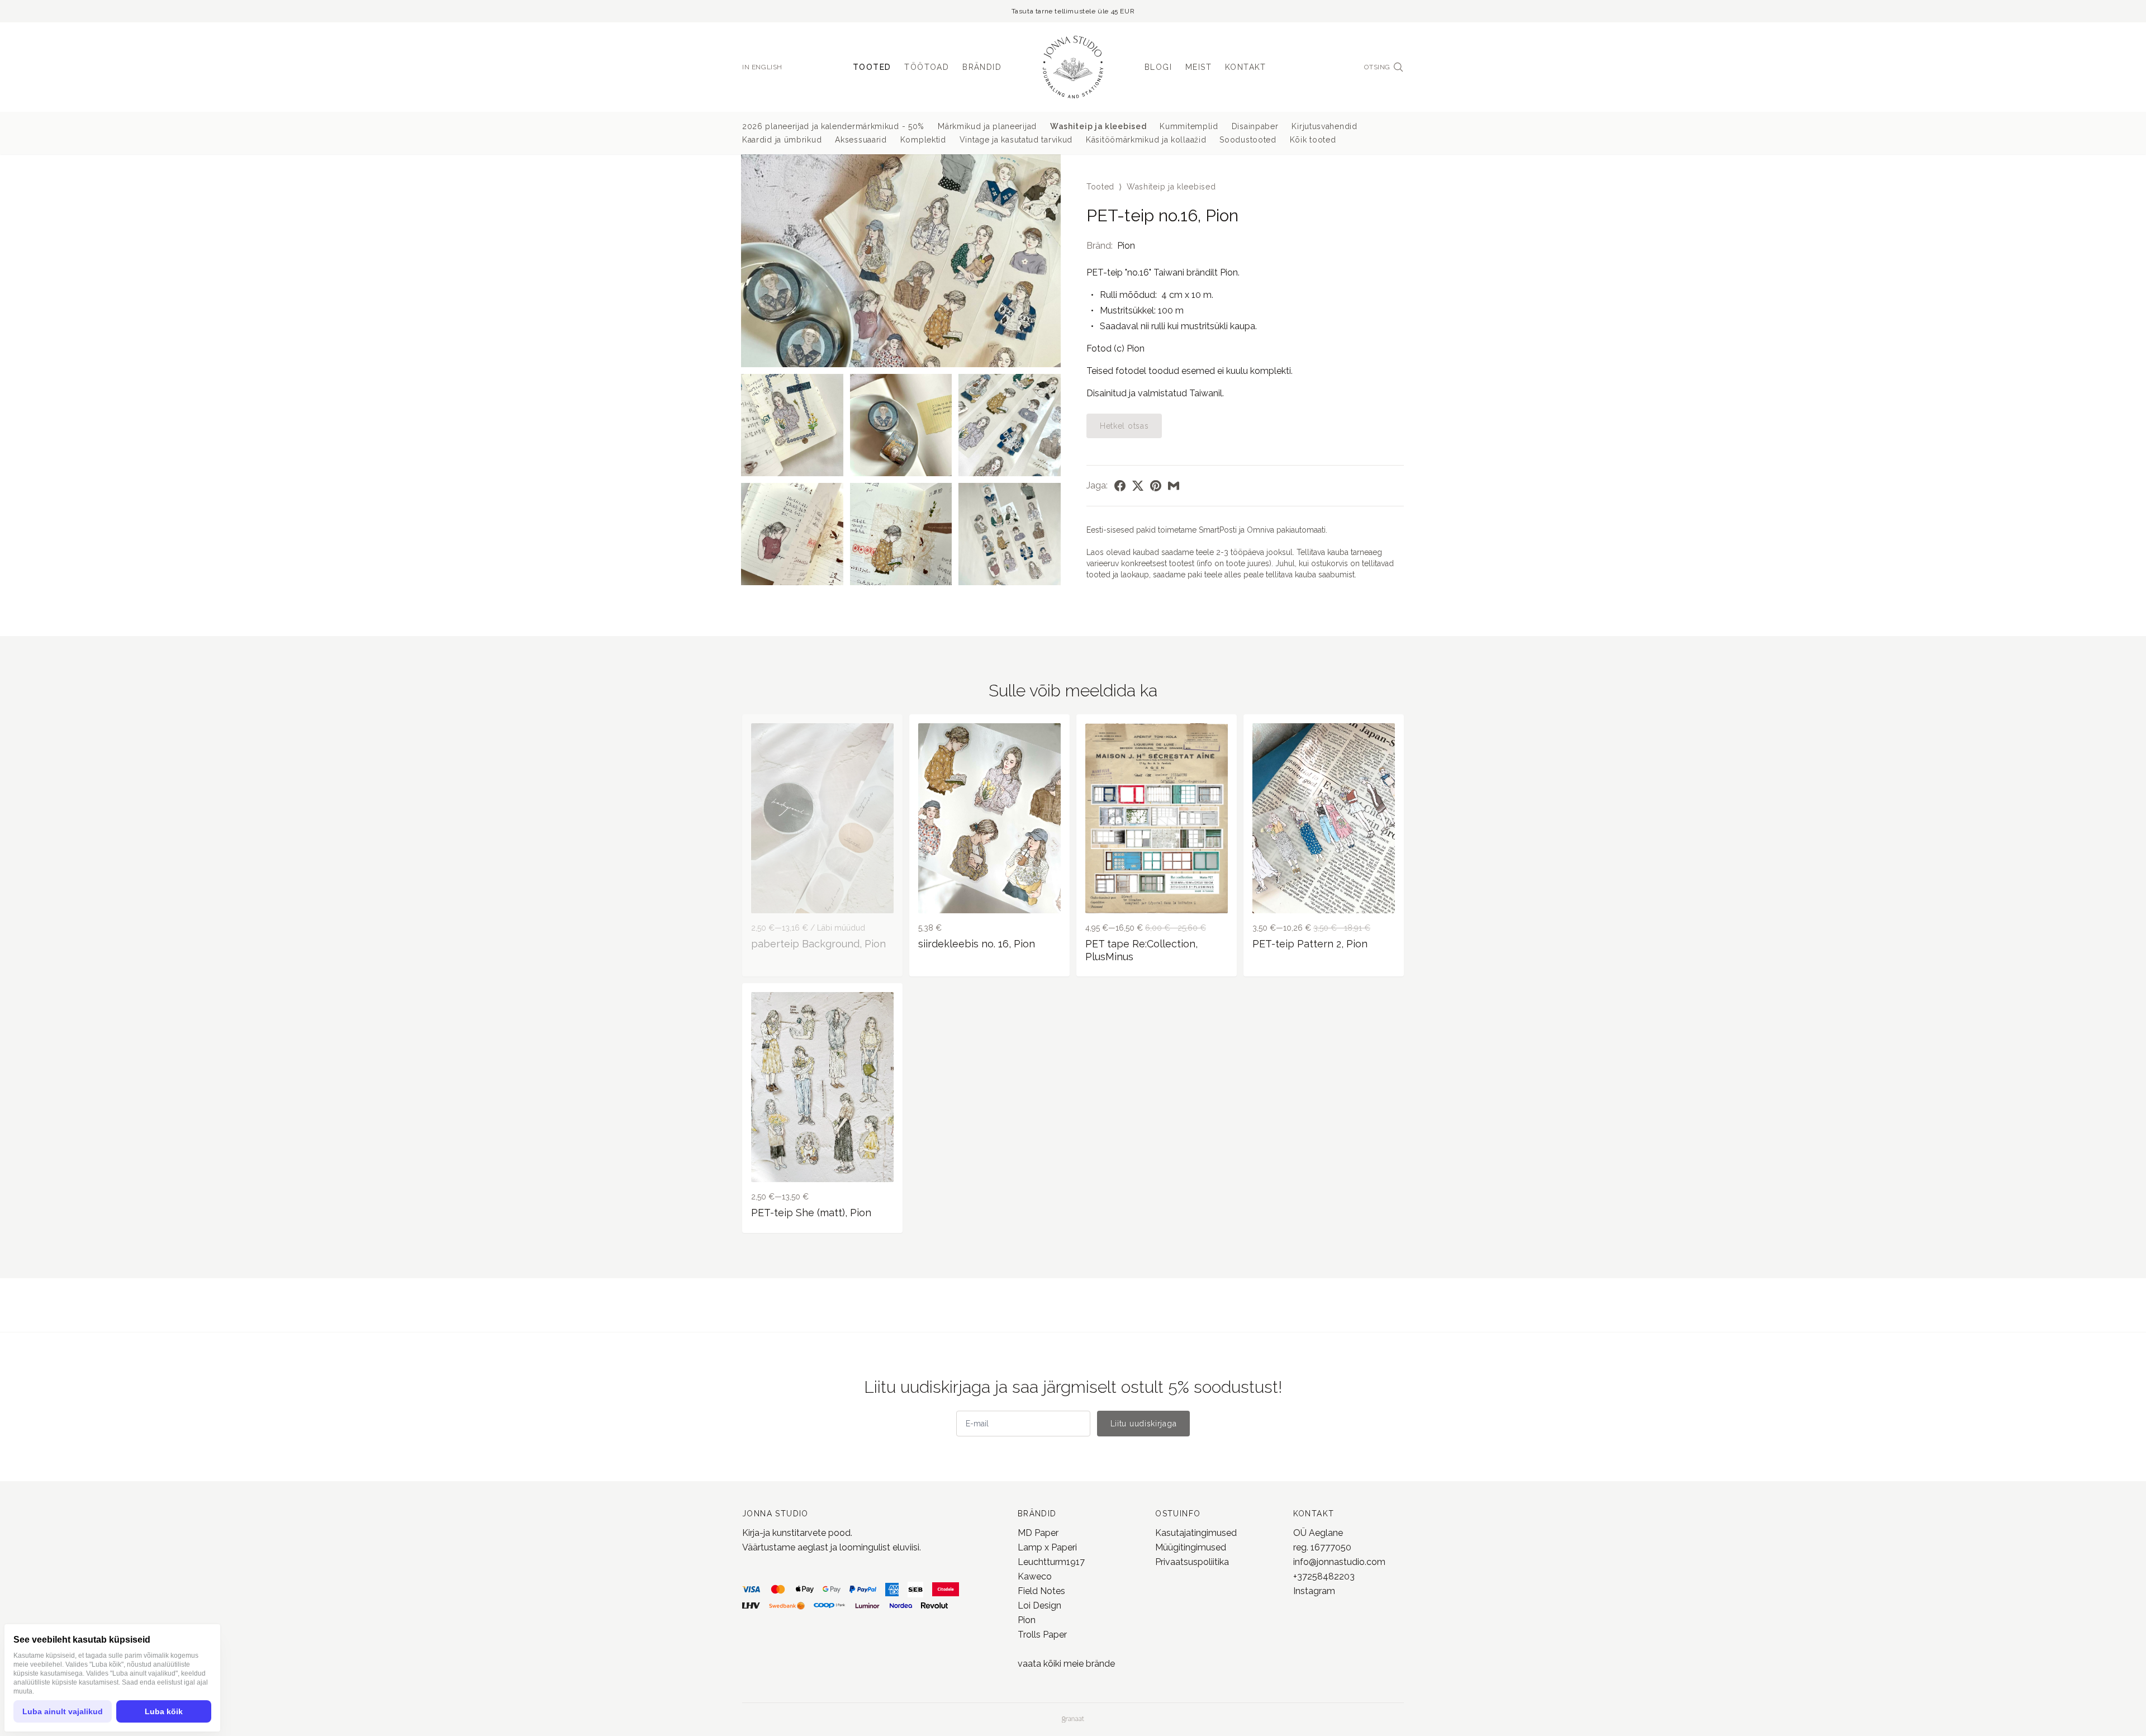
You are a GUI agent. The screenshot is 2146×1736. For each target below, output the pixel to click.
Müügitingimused (1191, 1547)
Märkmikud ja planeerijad (987, 126)
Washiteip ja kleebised (1098, 126)
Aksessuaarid (861, 140)
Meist (1198, 67)
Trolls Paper (1042, 1635)
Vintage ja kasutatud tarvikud (1016, 140)
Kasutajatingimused (1196, 1533)
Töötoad (927, 67)
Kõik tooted (1313, 140)
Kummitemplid (1189, 126)
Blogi (1158, 67)
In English (762, 67)
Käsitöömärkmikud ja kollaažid (1146, 140)
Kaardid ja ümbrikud (782, 140)
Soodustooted (1248, 140)
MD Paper (1038, 1533)
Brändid (982, 67)
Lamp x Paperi (1047, 1547)
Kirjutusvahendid (1324, 126)
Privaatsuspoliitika (1192, 1562)
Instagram (1314, 1591)
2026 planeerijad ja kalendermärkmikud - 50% (833, 126)
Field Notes (1041, 1591)
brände (1099, 1664)
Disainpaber (1255, 126)
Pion (1126, 246)
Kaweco (1035, 1576)
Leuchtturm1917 (1051, 1562)
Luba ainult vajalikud (63, 1711)
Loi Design (1039, 1605)
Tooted (872, 67)
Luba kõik (164, 1711)
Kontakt (1246, 67)
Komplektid (923, 140)
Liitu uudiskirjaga (1144, 1424)
